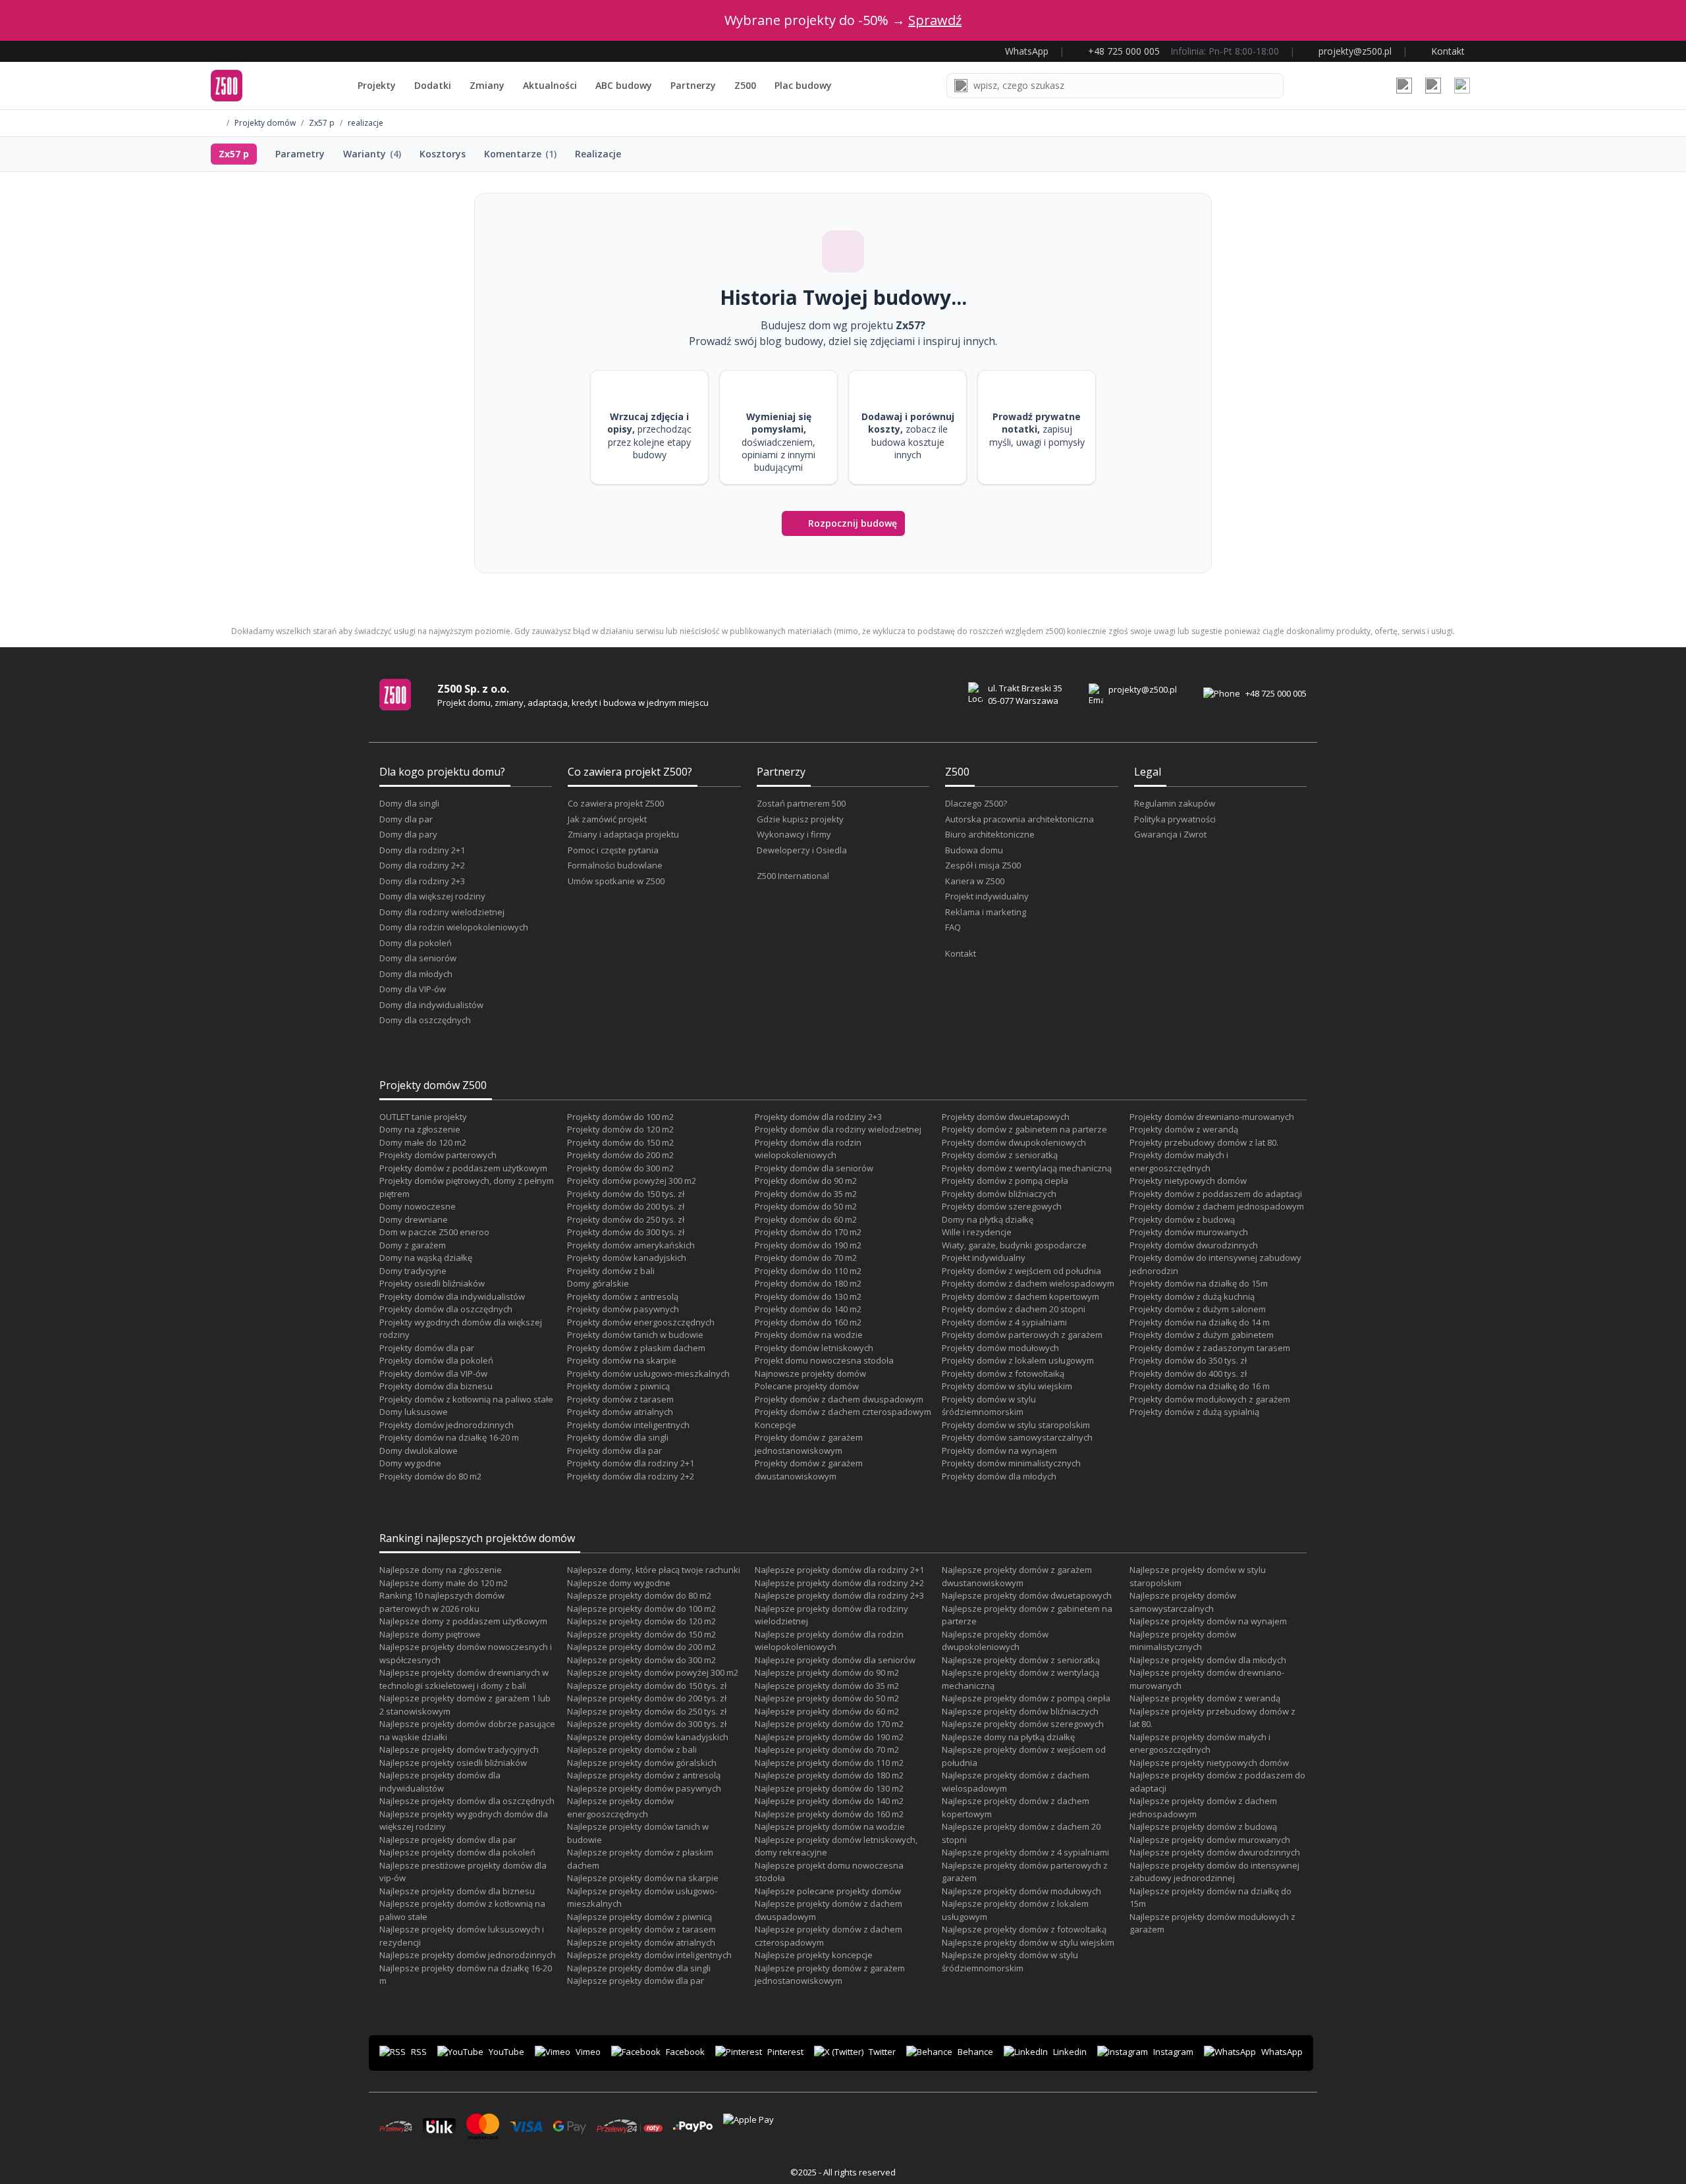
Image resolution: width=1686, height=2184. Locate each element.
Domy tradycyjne (413, 1271)
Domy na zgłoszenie (420, 1129)
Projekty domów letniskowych (814, 1348)
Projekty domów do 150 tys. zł (626, 1194)
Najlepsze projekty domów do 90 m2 (827, 1672)
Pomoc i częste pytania (613, 850)
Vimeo (588, 2052)
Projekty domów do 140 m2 (808, 1309)
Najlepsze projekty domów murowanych (1210, 1840)
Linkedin (1070, 2052)
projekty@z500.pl (1143, 689)
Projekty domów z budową (1182, 1219)
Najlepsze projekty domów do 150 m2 (641, 1634)
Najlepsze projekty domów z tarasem (641, 1929)
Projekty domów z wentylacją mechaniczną (1027, 1168)
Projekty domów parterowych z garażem (1022, 1335)
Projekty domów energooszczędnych (641, 1322)
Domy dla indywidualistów (431, 1005)
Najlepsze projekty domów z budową (1203, 1826)
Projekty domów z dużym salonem (1198, 1309)
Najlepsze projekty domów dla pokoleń (457, 1852)
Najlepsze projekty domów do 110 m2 (829, 1763)
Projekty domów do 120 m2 (620, 1129)
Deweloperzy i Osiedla (802, 850)
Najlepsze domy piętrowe (430, 1634)
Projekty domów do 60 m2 (806, 1219)
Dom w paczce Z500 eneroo (434, 1232)
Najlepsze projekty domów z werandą (1205, 1698)
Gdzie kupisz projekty (800, 819)
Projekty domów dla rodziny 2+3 (818, 1117)
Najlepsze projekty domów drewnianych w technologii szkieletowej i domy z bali (464, 1679)
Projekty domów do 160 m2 (808, 1322)
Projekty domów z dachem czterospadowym (843, 1412)
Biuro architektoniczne (990, 834)
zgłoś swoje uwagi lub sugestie (1165, 631)
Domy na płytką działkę (988, 1219)
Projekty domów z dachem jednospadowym (1217, 1206)
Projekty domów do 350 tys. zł (1188, 1360)
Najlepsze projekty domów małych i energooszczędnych (1200, 1744)
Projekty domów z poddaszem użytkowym (463, 1168)
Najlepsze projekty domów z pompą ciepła (1026, 1698)
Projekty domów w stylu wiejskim (1007, 1386)
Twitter (882, 2052)
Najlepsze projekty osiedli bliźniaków (453, 1763)
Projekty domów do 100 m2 (620, 1117)
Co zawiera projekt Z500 (616, 803)
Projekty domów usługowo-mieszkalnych (648, 1373)
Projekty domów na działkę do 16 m (1200, 1386)
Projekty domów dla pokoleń (436, 1360)
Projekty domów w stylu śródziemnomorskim (989, 1406)
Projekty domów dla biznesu (436, 1386)
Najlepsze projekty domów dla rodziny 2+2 (839, 1583)
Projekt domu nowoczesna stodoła (824, 1360)
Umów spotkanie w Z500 (616, 881)
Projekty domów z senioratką (1000, 1155)
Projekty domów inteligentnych (628, 1425)
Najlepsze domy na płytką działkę (1008, 1737)
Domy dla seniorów (418, 958)
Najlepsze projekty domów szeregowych (1023, 1724)
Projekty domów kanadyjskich (627, 1258)
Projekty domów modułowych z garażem (1210, 1399)
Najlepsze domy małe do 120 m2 (444, 1583)
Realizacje (598, 154)
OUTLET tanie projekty (423, 1117)
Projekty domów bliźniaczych (999, 1194)
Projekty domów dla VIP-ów (433, 1373)
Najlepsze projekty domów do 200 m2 (641, 1647)
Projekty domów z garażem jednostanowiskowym (809, 1444)
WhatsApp (1282, 2052)
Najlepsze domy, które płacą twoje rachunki (654, 1570)
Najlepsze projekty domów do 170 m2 (829, 1724)
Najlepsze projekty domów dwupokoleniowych (995, 1641)
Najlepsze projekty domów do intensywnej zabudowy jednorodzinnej (1214, 1872)
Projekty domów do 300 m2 (620, 1168)
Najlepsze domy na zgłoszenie (441, 1570)
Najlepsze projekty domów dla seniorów (835, 1660)
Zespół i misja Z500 (983, 865)
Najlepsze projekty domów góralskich (642, 1763)
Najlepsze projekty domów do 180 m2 (829, 1775)
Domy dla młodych (416, 974)
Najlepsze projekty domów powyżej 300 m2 (653, 1672)
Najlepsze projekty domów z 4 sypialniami (1025, 1852)
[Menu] (1462, 86)
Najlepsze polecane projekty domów (828, 1891)
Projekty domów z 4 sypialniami (1004, 1322)
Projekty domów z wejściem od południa (1021, 1271)
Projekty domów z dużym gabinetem (1202, 1335)
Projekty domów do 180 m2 (808, 1283)
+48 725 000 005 (1276, 693)
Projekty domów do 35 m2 (806, 1194)
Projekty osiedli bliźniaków (432, 1283)
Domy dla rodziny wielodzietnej (442, 912)
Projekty (377, 85)
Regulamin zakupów (1175, 803)
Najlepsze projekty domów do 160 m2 (829, 1814)
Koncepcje (775, 1425)
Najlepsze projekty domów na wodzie (830, 1826)
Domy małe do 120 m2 (423, 1142)
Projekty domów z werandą (1184, 1129)
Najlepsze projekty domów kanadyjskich (648, 1737)
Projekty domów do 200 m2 (620, 1155)
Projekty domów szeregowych (1002, 1206)
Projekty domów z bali (611, 1271)
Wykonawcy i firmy (794, 834)
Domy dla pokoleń (416, 943)
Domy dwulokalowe (419, 1451)
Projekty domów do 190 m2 (808, 1245)
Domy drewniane (414, 1219)
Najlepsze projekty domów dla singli (639, 1968)
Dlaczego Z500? (976, 803)
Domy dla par (406, 819)
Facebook (685, 2052)
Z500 (745, 85)
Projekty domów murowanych (1189, 1232)
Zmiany (487, 85)
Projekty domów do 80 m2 (430, 1476)
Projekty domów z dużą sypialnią (1194, 1412)
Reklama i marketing (986, 912)
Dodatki (433, 85)
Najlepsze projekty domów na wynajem (1208, 1621)
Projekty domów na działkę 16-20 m (449, 1437)
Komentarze (520, 154)
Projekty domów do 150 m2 (620, 1142)
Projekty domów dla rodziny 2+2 (631, 1476)
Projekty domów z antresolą (623, 1296)
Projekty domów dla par (427, 1348)
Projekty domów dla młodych (999, 1476)
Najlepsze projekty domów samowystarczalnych (1183, 1602)
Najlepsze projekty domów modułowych (1021, 1891)
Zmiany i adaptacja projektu (623, 834)
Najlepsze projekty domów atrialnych (641, 1942)
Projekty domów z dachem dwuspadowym (839, 1399)
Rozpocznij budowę (853, 523)
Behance (975, 2052)
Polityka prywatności (1175, 819)
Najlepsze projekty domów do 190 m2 (829, 1737)
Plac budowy (803, 85)
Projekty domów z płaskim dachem (636, 1348)
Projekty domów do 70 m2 (806, 1258)
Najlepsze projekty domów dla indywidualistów (440, 1782)
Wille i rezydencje (977, 1232)
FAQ (953, 927)
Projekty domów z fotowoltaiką (1003, 1373)
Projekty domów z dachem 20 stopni (1014, 1309)
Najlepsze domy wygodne (619, 1583)
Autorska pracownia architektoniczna (1020, 819)
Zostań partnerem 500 (801, 803)
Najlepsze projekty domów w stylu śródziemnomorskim (1010, 1961)
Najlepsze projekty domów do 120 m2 (641, 1621)
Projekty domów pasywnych (623, 1309)
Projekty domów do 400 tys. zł (1188, 1373)
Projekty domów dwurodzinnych (1194, 1245)
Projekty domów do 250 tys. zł (626, 1219)
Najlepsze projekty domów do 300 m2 (641, 1660)
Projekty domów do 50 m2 (806, 1206)
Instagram (1173, 2052)
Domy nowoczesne (418, 1206)
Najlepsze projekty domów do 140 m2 (829, 1801)
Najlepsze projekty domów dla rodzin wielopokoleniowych (829, 1641)
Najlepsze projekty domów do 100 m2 (641, 1609)
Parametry (300, 154)
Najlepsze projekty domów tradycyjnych (459, 1749)
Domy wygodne (410, 1463)
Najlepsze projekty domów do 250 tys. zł (647, 1711)
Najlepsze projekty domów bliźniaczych (1020, 1711)
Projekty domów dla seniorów (814, 1168)
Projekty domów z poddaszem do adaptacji (1216, 1194)
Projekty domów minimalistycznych (1011, 1463)
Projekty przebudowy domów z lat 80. (1204, 1142)
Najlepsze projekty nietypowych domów (1209, 1763)
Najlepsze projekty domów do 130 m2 (829, 1788)
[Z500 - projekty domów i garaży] (227, 86)
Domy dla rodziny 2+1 (422, 850)
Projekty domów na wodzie (809, 1335)
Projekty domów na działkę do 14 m (1200, 1322)
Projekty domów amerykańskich (631, 1245)
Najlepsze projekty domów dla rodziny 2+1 (839, 1570)
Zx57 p (322, 123)
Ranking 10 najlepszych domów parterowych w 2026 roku (442, 1602)
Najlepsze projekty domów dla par (448, 1840)
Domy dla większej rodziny (432, 896)
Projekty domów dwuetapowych (1006, 1117)
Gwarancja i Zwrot (1170, 834)
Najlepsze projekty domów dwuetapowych (1027, 1595)
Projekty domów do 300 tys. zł (626, 1232)
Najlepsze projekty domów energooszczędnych (620, 1807)
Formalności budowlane (615, 865)
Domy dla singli (409, 803)
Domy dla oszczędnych (425, 1020)
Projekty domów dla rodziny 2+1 (631, 1463)
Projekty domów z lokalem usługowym (1018, 1360)
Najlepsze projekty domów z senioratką (1021, 1660)
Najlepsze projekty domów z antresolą (644, 1775)
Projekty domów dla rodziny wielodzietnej (838, 1129)
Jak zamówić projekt (607, 819)
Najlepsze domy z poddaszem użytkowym (463, 1621)
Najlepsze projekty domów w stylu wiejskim (1028, 1942)
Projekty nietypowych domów (1188, 1181)
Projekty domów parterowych (438, 1155)
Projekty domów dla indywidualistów (452, 1296)
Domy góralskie (598, 1283)
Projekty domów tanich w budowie (635, 1335)
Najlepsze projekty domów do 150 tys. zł (647, 1686)
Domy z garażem (413, 1245)
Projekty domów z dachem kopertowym (1020, 1296)
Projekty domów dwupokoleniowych (1014, 1142)
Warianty (372, 154)
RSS (419, 2052)
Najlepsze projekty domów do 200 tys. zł (647, 1698)
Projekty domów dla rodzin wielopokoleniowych (808, 1149)
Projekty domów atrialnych (620, 1412)
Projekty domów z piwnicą (618, 1386)
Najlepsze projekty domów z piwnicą (639, 1917)
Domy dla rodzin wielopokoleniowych (454, 927)
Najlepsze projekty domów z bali (632, 1749)
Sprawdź (935, 20)
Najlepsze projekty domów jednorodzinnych (468, 1955)
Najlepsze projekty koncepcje (814, 1955)
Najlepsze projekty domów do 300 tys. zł (647, 1724)
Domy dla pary (408, 834)
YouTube (506, 2052)
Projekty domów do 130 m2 (808, 1296)
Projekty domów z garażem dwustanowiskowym (809, 1470)
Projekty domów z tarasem (620, 1399)
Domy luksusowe (414, 1412)
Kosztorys (443, 154)
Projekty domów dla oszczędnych (446, 1309)
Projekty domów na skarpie (622, 1360)
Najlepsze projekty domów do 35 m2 (827, 1686)
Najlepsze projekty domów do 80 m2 (639, 1595)
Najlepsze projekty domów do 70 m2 (827, 1749)
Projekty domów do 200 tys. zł (626, 1206)
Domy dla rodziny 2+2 (422, 865)
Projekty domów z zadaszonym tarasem (1210, 1348)
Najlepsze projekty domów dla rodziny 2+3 (839, 1595)
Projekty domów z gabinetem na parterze (1024, 1129)
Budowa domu (974, 850)
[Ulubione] (1404, 86)
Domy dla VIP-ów (413, 989)
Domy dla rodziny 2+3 (422, 881)
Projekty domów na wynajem (999, 1451)
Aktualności (550, 85)
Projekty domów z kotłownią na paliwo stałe (466, 1399)
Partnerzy (693, 85)
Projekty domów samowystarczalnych (1017, 1437)
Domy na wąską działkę (426, 1258)
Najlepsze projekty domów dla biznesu (457, 1891)
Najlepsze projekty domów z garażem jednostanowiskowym (830, 1975)
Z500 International (793, 876)
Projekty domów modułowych (1000, 1348)
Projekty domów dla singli (618, 1437)
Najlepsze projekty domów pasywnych (644, 1788)
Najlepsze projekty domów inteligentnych (649, 1955)
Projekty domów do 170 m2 (808, 1232)
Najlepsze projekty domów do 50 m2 (827, 1698)
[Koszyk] (1433, 86)
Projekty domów (265, 123)
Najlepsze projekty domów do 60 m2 (827, 1711)
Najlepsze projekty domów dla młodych (1208, 1660)
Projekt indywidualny (987, 896)
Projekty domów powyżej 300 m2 (632, 1181)
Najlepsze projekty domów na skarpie (643, 1878)
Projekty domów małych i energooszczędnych (1179, 1161)
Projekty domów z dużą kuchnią (1192, 1296)
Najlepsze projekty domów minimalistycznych (1183, 1641)
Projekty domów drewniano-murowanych (1212, 1117)
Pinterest (785, 2052)
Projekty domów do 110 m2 (808, 1271)
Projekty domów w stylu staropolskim (1016, 1425)
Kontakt (961, 953)
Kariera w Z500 (975, 881)
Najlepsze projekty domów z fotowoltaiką (1024, 1929)
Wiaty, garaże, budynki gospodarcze (1014, 1245)
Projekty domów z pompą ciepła (1005, 1181)
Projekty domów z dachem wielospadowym (1028, 1283)
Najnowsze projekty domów (810, 1373)
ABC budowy (624, 85)
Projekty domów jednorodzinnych (447, 1425)
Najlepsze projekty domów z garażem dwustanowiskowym (1017, 1576)
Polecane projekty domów (807, 1386)
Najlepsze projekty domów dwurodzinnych (1215, 1852)
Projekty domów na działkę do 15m (1199, 1283)
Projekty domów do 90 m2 (806, 1181)
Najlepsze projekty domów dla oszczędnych (467, 1801)
